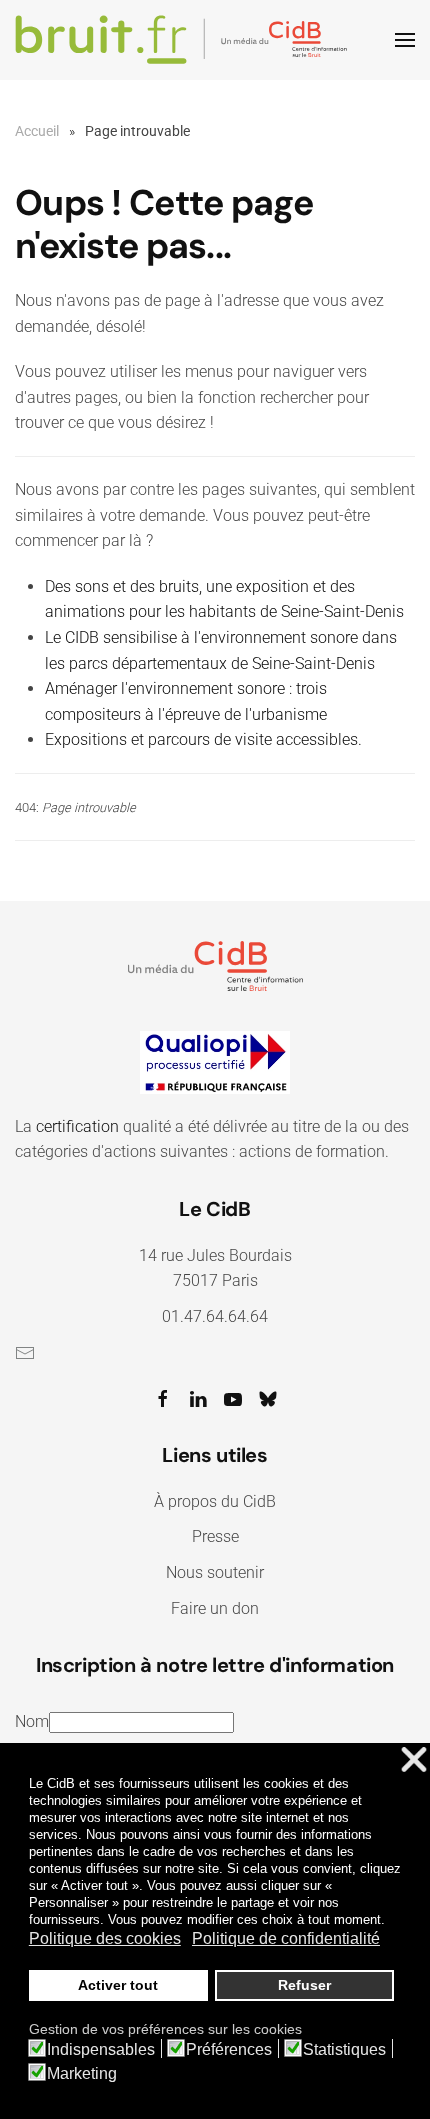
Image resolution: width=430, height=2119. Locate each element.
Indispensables (101, 2050)
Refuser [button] (304, 1985)
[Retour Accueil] (184, 40)
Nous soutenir (215, 1572)
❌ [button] (414, 1760)
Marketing (82, 2074)
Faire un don (215, 1608)
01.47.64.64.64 (215, 1316)
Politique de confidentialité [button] (286, 1938)
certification (77, 1126)
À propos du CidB (215, 1501)
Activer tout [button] (118, 1985)
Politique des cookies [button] (105, 1938)
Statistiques (344, 2050)
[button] (405, 40)
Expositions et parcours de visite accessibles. (203, 739)
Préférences (229, 2050)
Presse (215, 1536)
